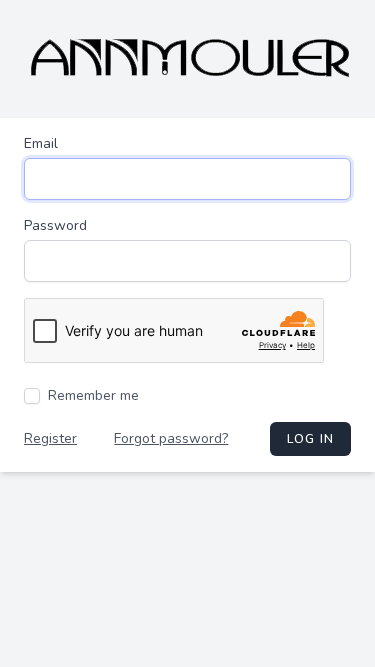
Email (41, 143)
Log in (310, 439)
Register (50, 438)
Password (55, 225)
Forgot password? (171, 438)
